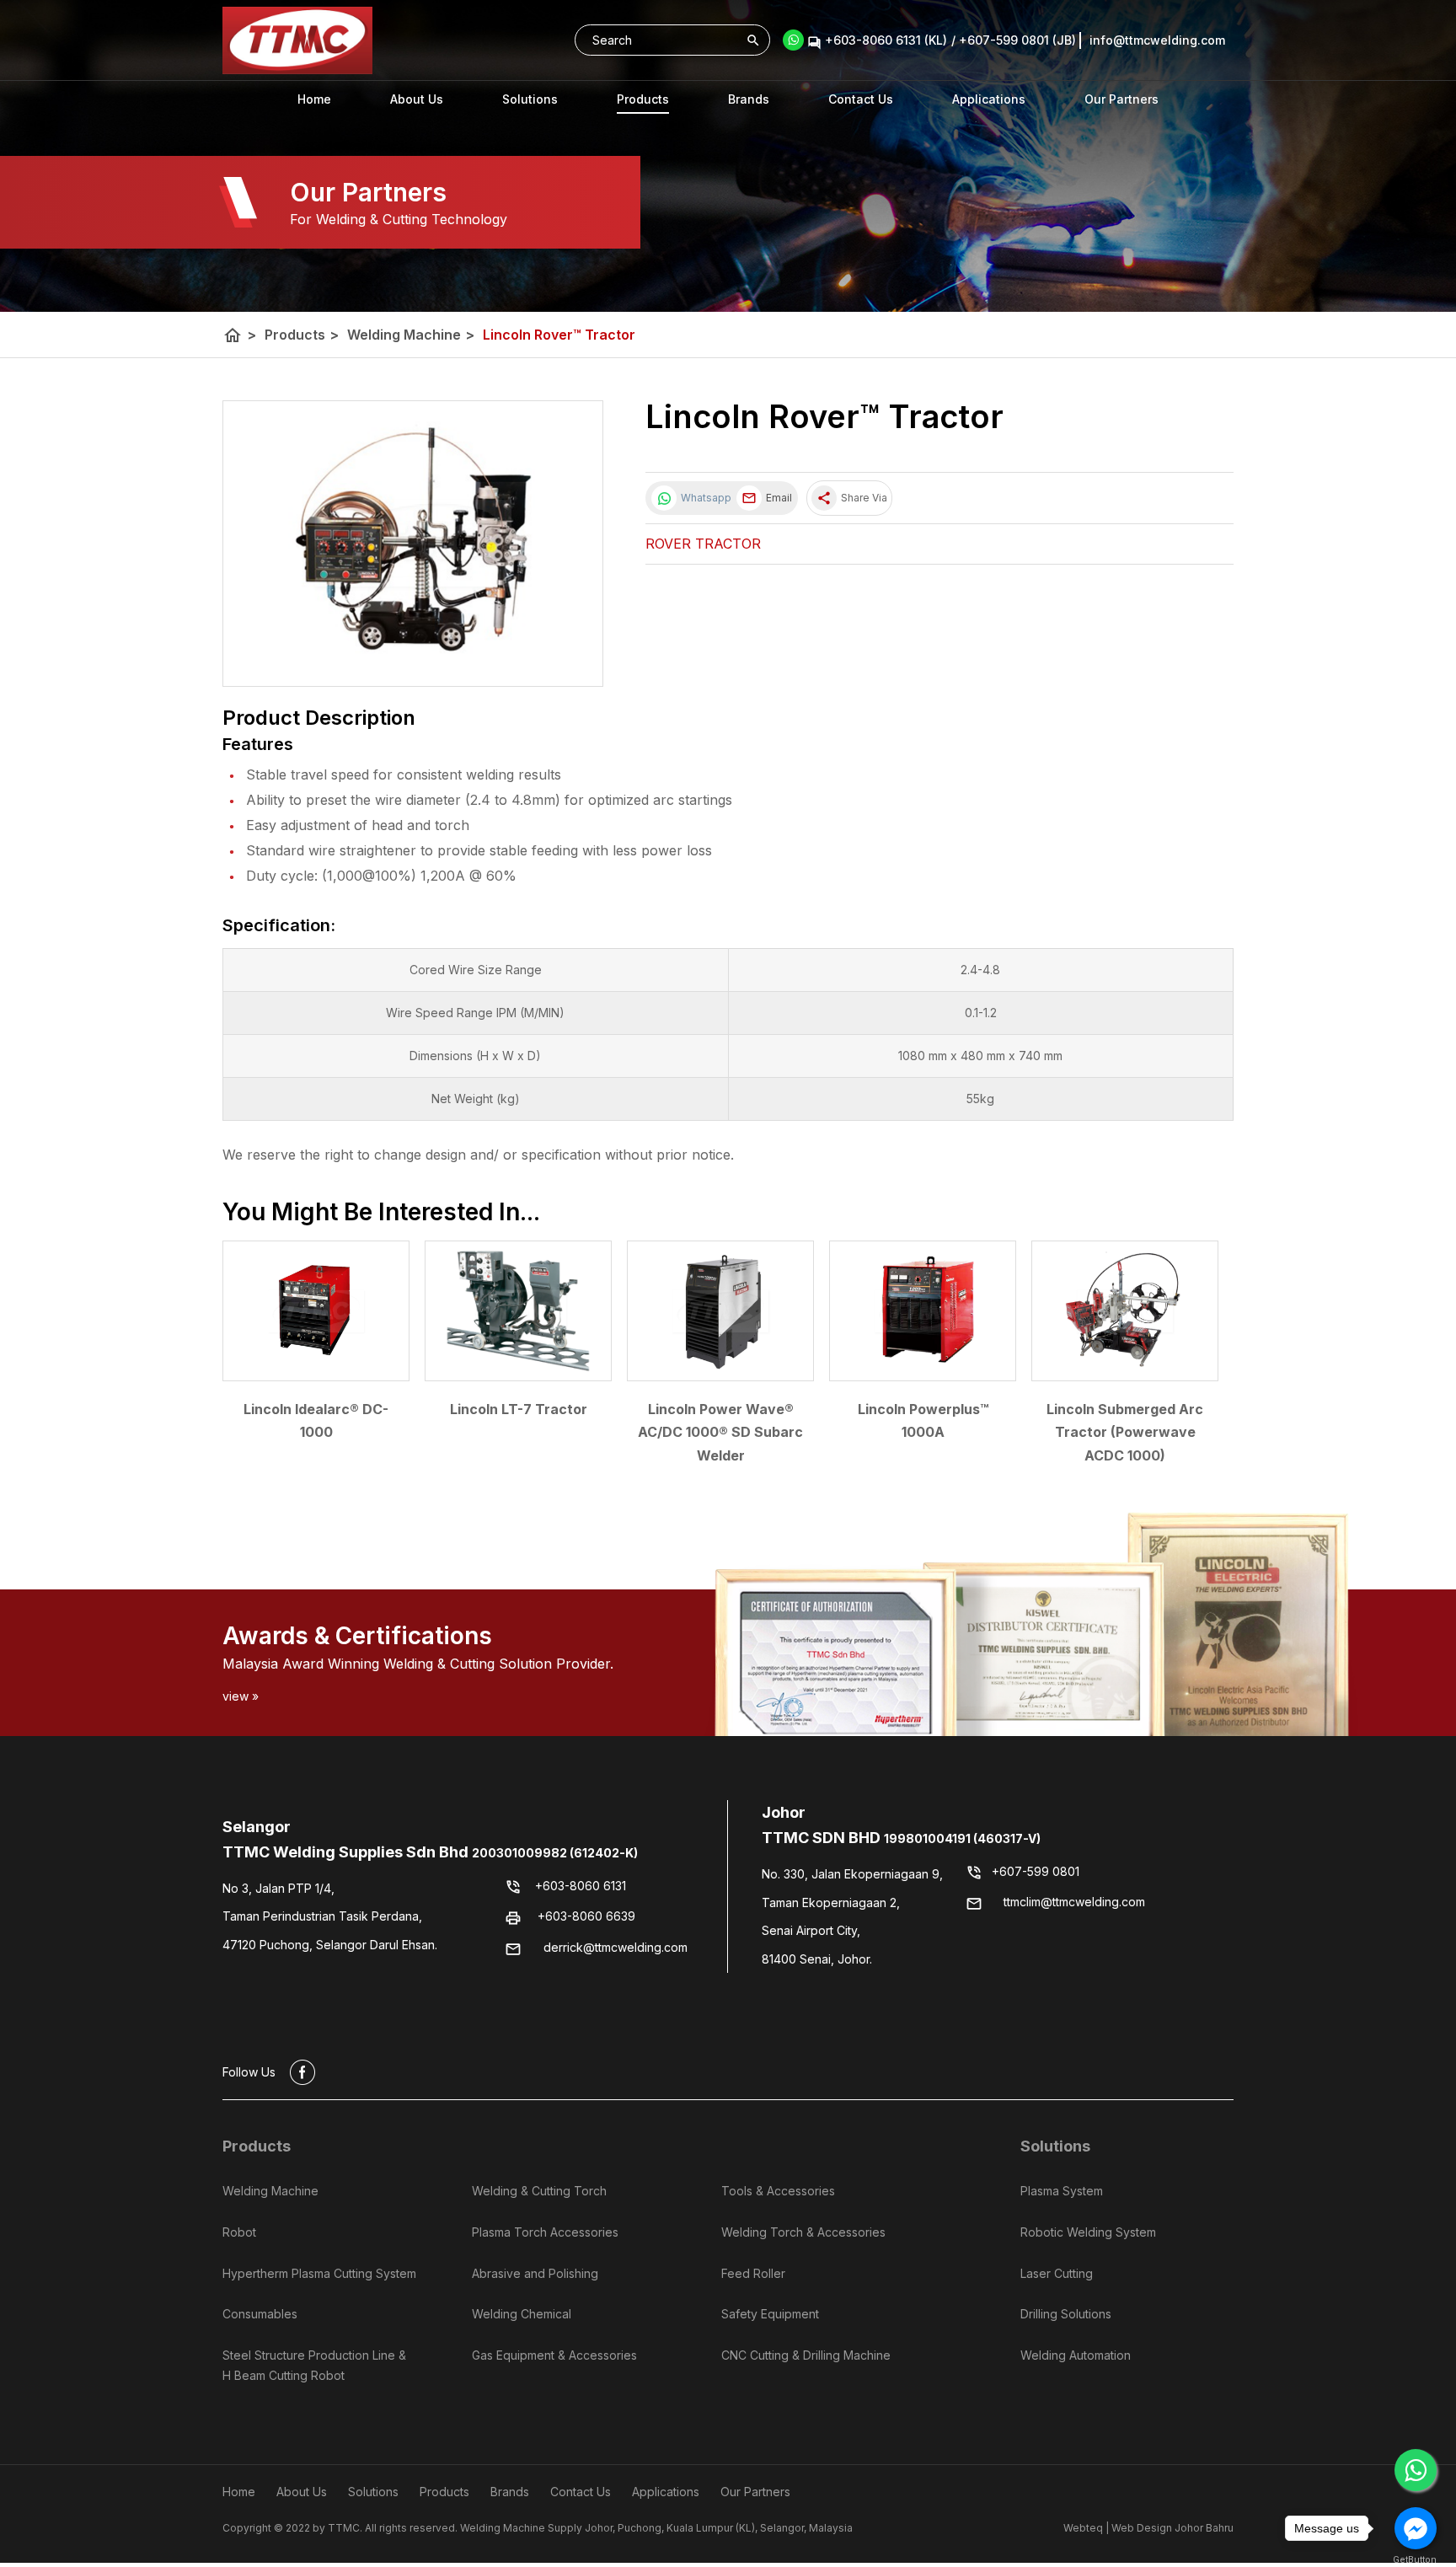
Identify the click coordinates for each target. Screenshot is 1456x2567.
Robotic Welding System (1088, 2232)
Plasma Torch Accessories (545, 2232)
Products (643, 99)
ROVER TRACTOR (703, 544)
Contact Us (861, 99)
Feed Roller (753, 2273)
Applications (989, 99)
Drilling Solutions (1066, 2314)
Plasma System (1062, 2191)
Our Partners (1121, 99)
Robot (239, 2232)
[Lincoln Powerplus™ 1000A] (923, 1311)
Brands (749, 99)
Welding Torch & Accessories (803, 2232)
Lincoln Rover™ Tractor (559, 335)
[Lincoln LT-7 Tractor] (518, 1311)
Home (314, 99)
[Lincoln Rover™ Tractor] (413, 544)
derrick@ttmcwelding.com (616, 1947)
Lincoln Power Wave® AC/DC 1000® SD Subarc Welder (720, 1432)
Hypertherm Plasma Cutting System (319, 2273)
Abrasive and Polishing (535, 2273)
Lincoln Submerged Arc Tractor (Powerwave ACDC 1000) (1125, 1432)
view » (241, 1696)
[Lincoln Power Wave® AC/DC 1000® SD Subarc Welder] (720, 1311)
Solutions (1055, 2146)
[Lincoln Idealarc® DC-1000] (316, 1311)
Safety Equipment (770, 2314)
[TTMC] (297, 40)
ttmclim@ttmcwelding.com (1074, 1902)
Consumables (260, 2314)
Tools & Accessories (778, 2191)
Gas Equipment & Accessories (554, 2355)
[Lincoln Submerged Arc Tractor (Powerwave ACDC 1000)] (1125, 1311)
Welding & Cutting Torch (539, 2191)
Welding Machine (411, 335)
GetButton (1415, 2560)
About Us (417, 99)
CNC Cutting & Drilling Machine (806, 2355)
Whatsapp (704, 498)
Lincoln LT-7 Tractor (519, 1409)
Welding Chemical (522, 2314)
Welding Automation (1076, 2355)
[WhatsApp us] (1416, 2470)
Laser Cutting (1057, 2273)
